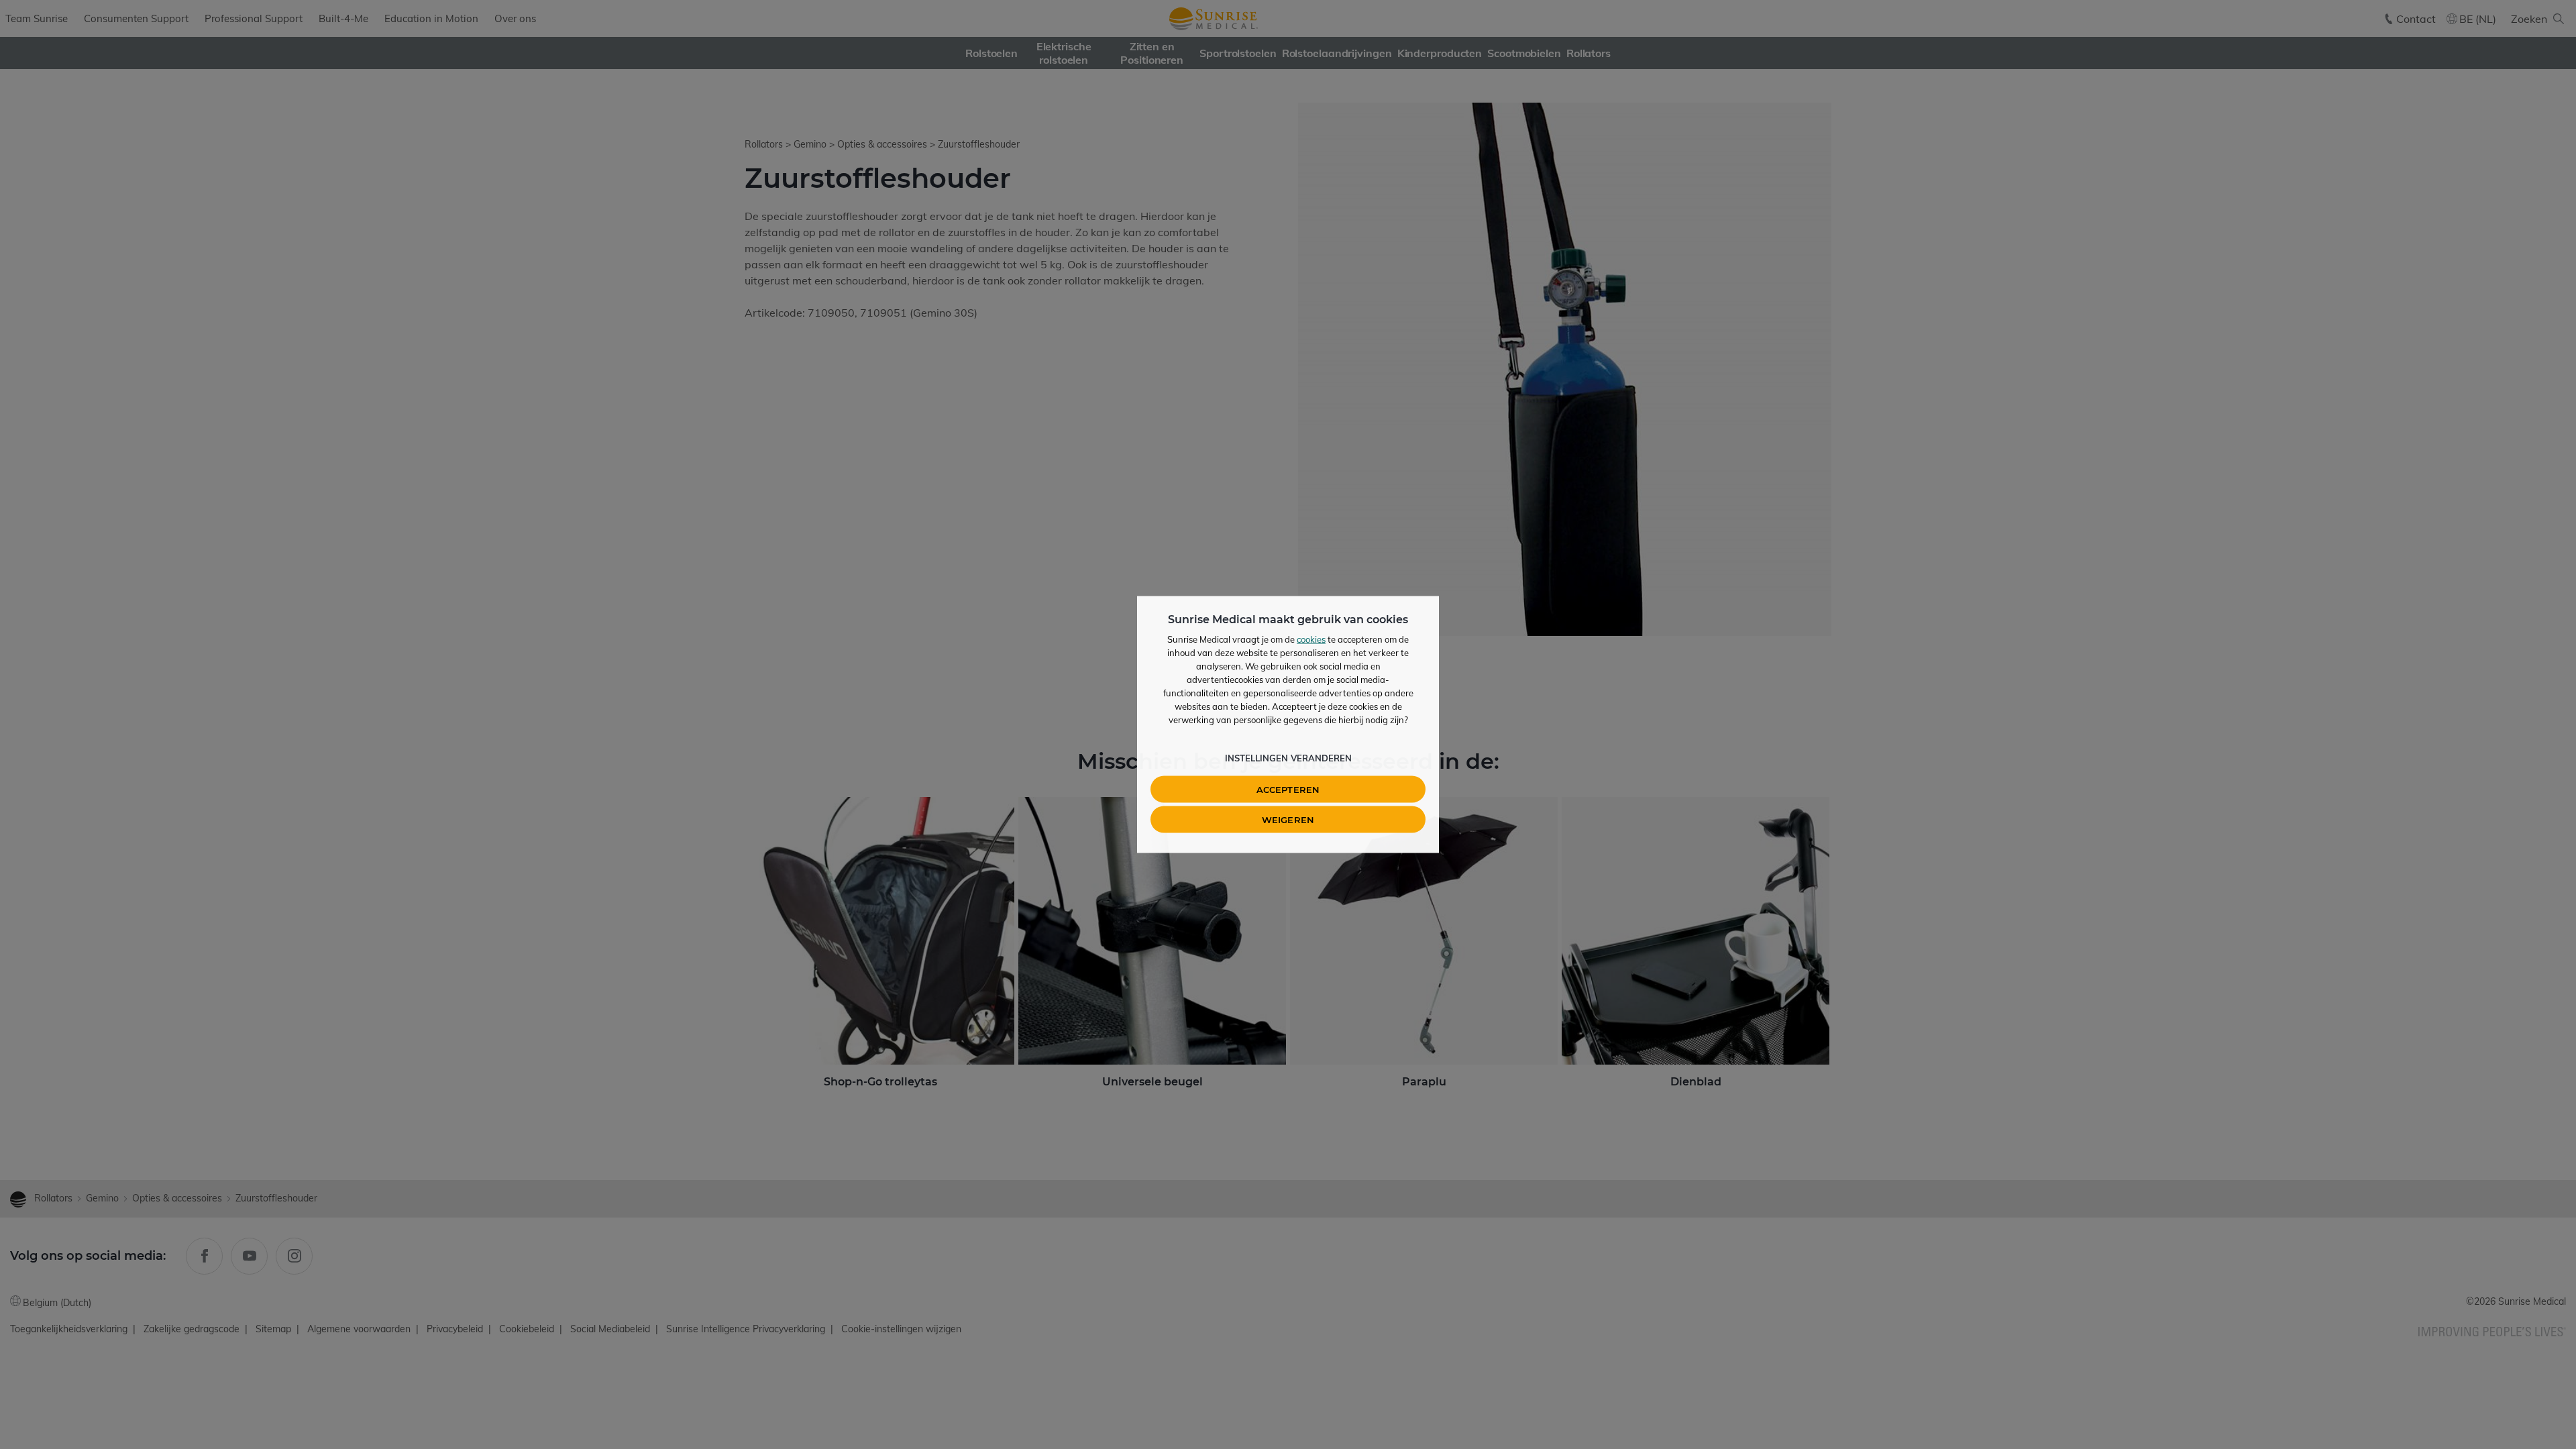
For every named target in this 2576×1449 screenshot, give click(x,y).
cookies (1311, 639)
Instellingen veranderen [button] (1288, 758)
